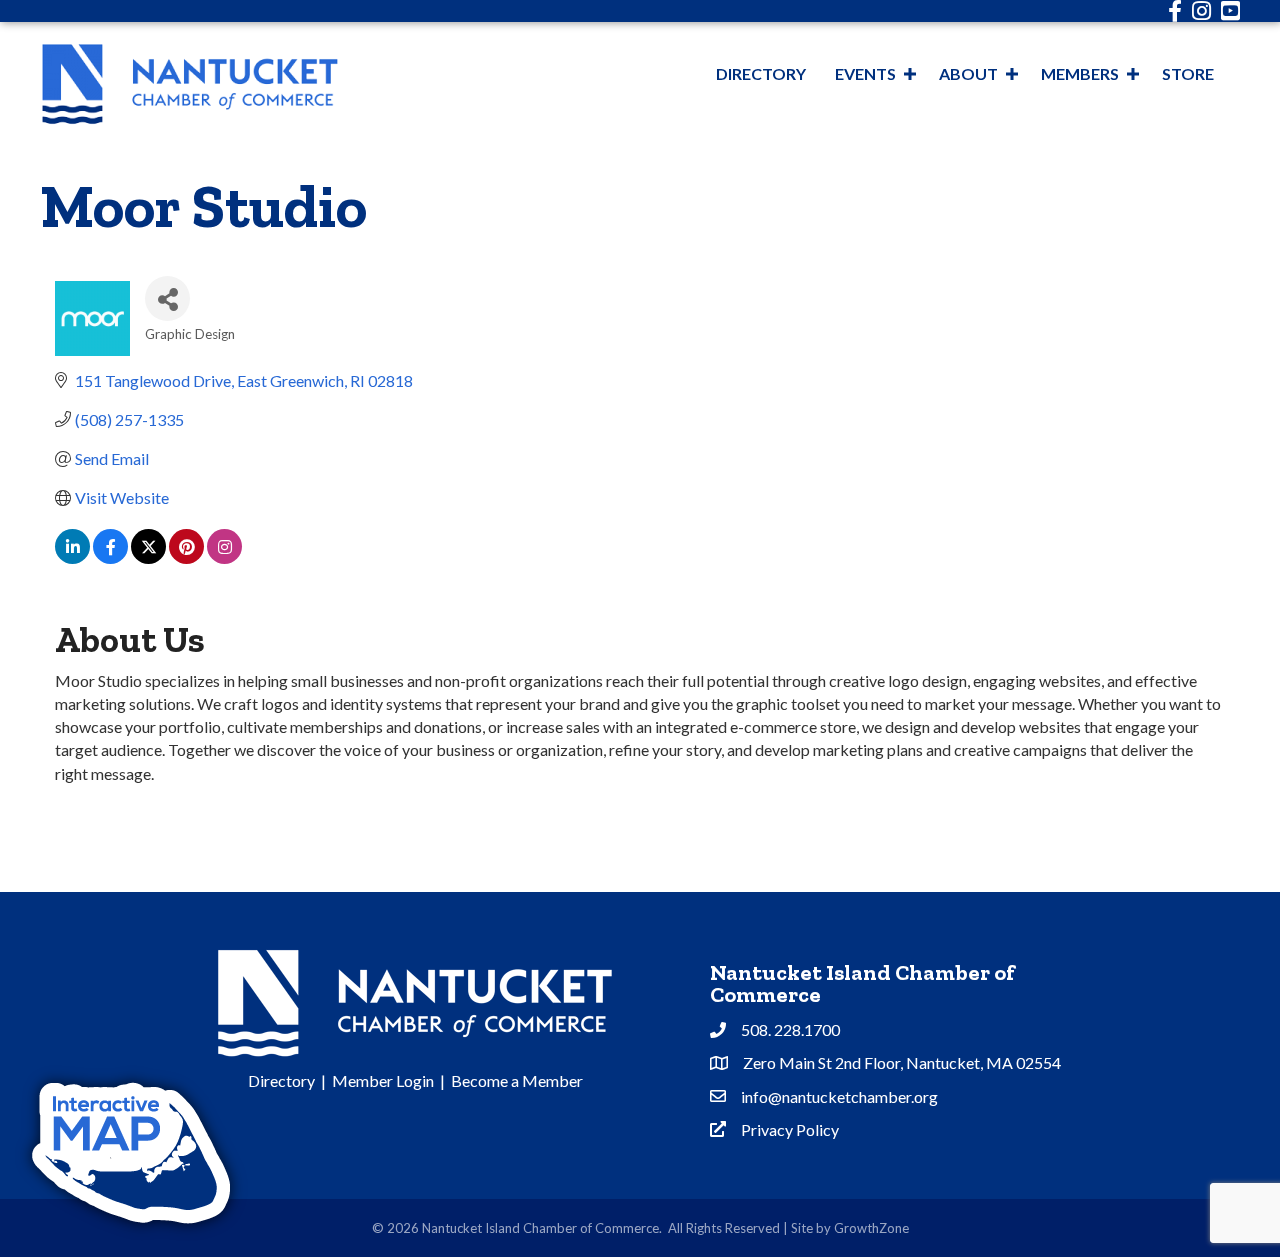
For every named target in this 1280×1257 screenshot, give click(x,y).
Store (1188, 73)
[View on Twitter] (148, 557)
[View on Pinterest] (186, 557)
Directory (761, 73)
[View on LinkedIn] (72, 557)
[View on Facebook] (110, 557)
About (968, 73)
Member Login (383, 1080)
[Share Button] (167, 298)
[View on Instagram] (224, 557)
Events (865, 73)
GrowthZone (871, 1228)
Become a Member (517, 1080)
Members (1080, 73)
